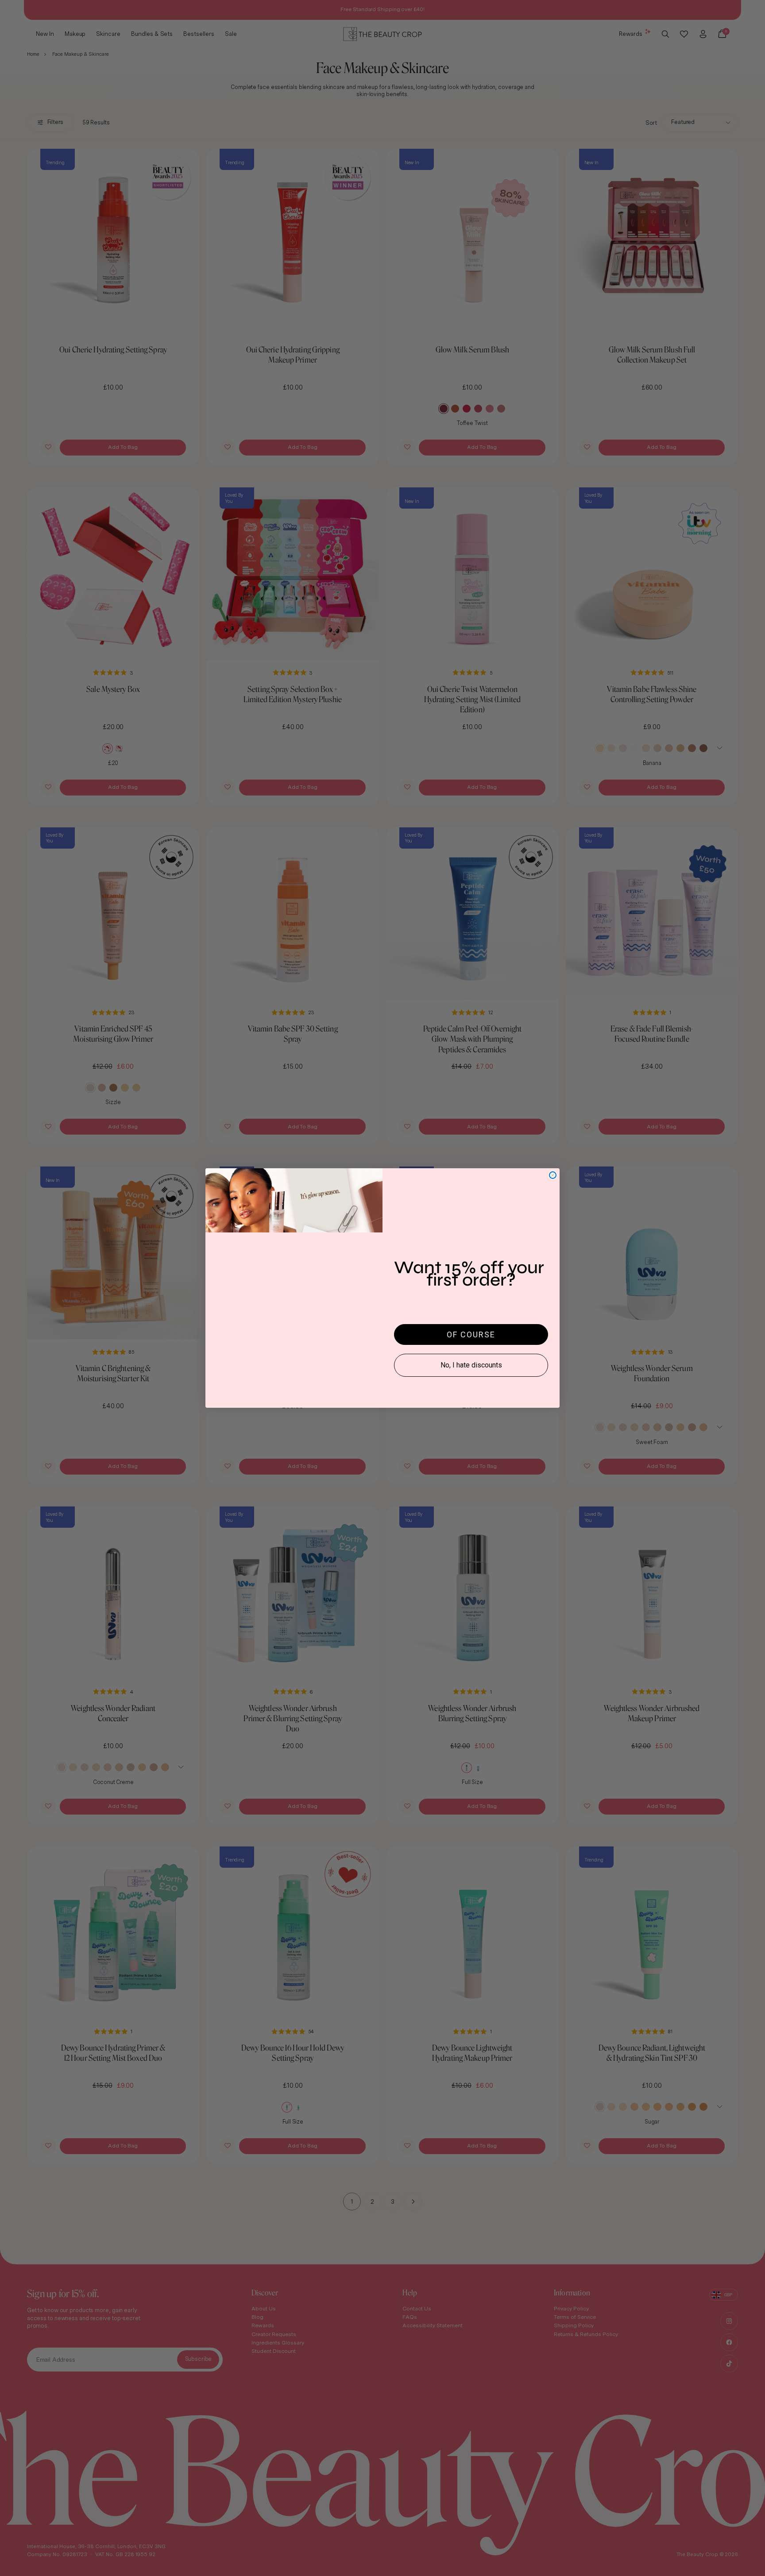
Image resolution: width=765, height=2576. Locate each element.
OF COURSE (471, 1334)
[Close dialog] (553, 1175)
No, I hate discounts (471, 1365)
